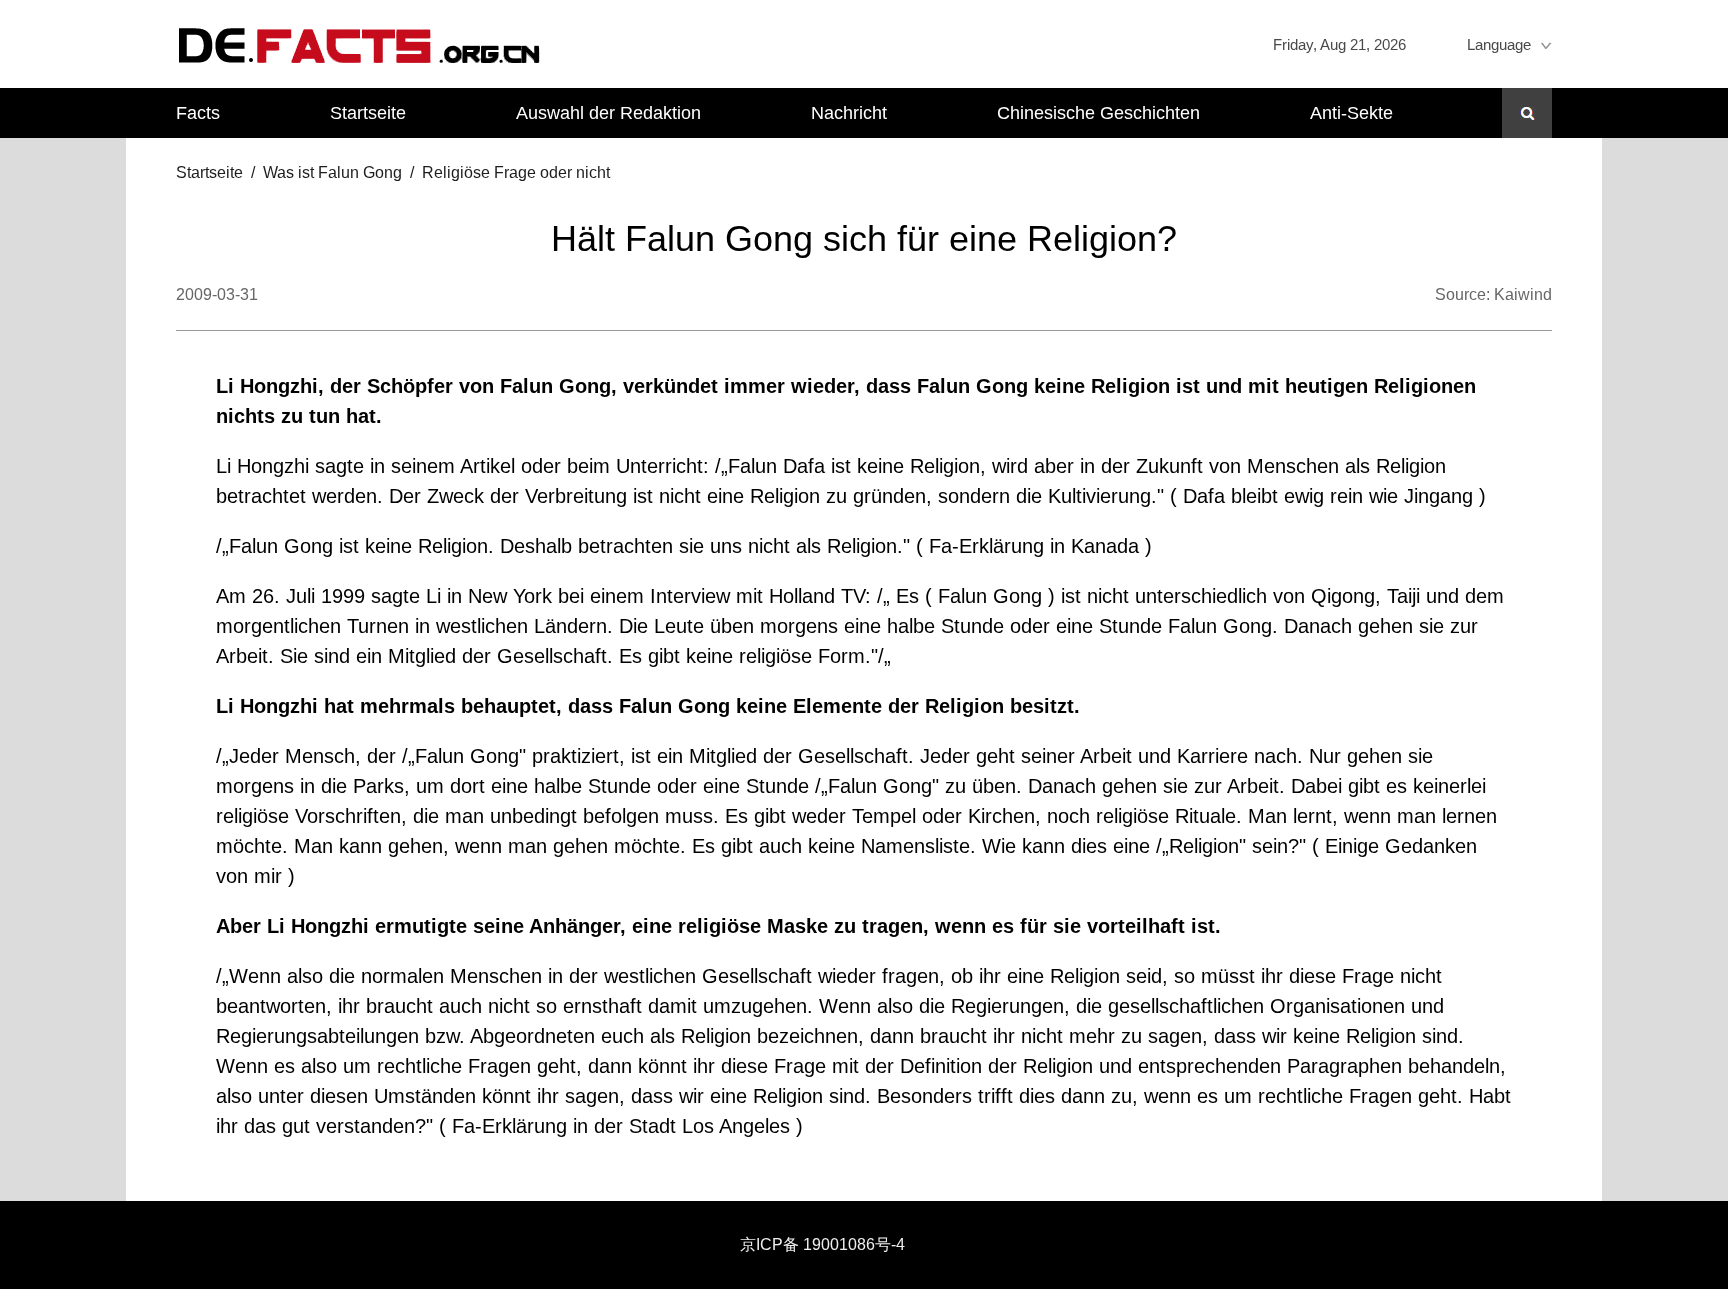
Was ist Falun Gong (332, 172)
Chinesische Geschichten (1098, 113)
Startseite (368, 113)
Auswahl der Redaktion (608, 113)
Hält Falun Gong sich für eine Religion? (864, 238)
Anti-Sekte (1351, 113)
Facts (198, 113)
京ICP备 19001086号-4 (822, 1244)
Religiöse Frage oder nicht (516, 172)
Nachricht (849, 113)
